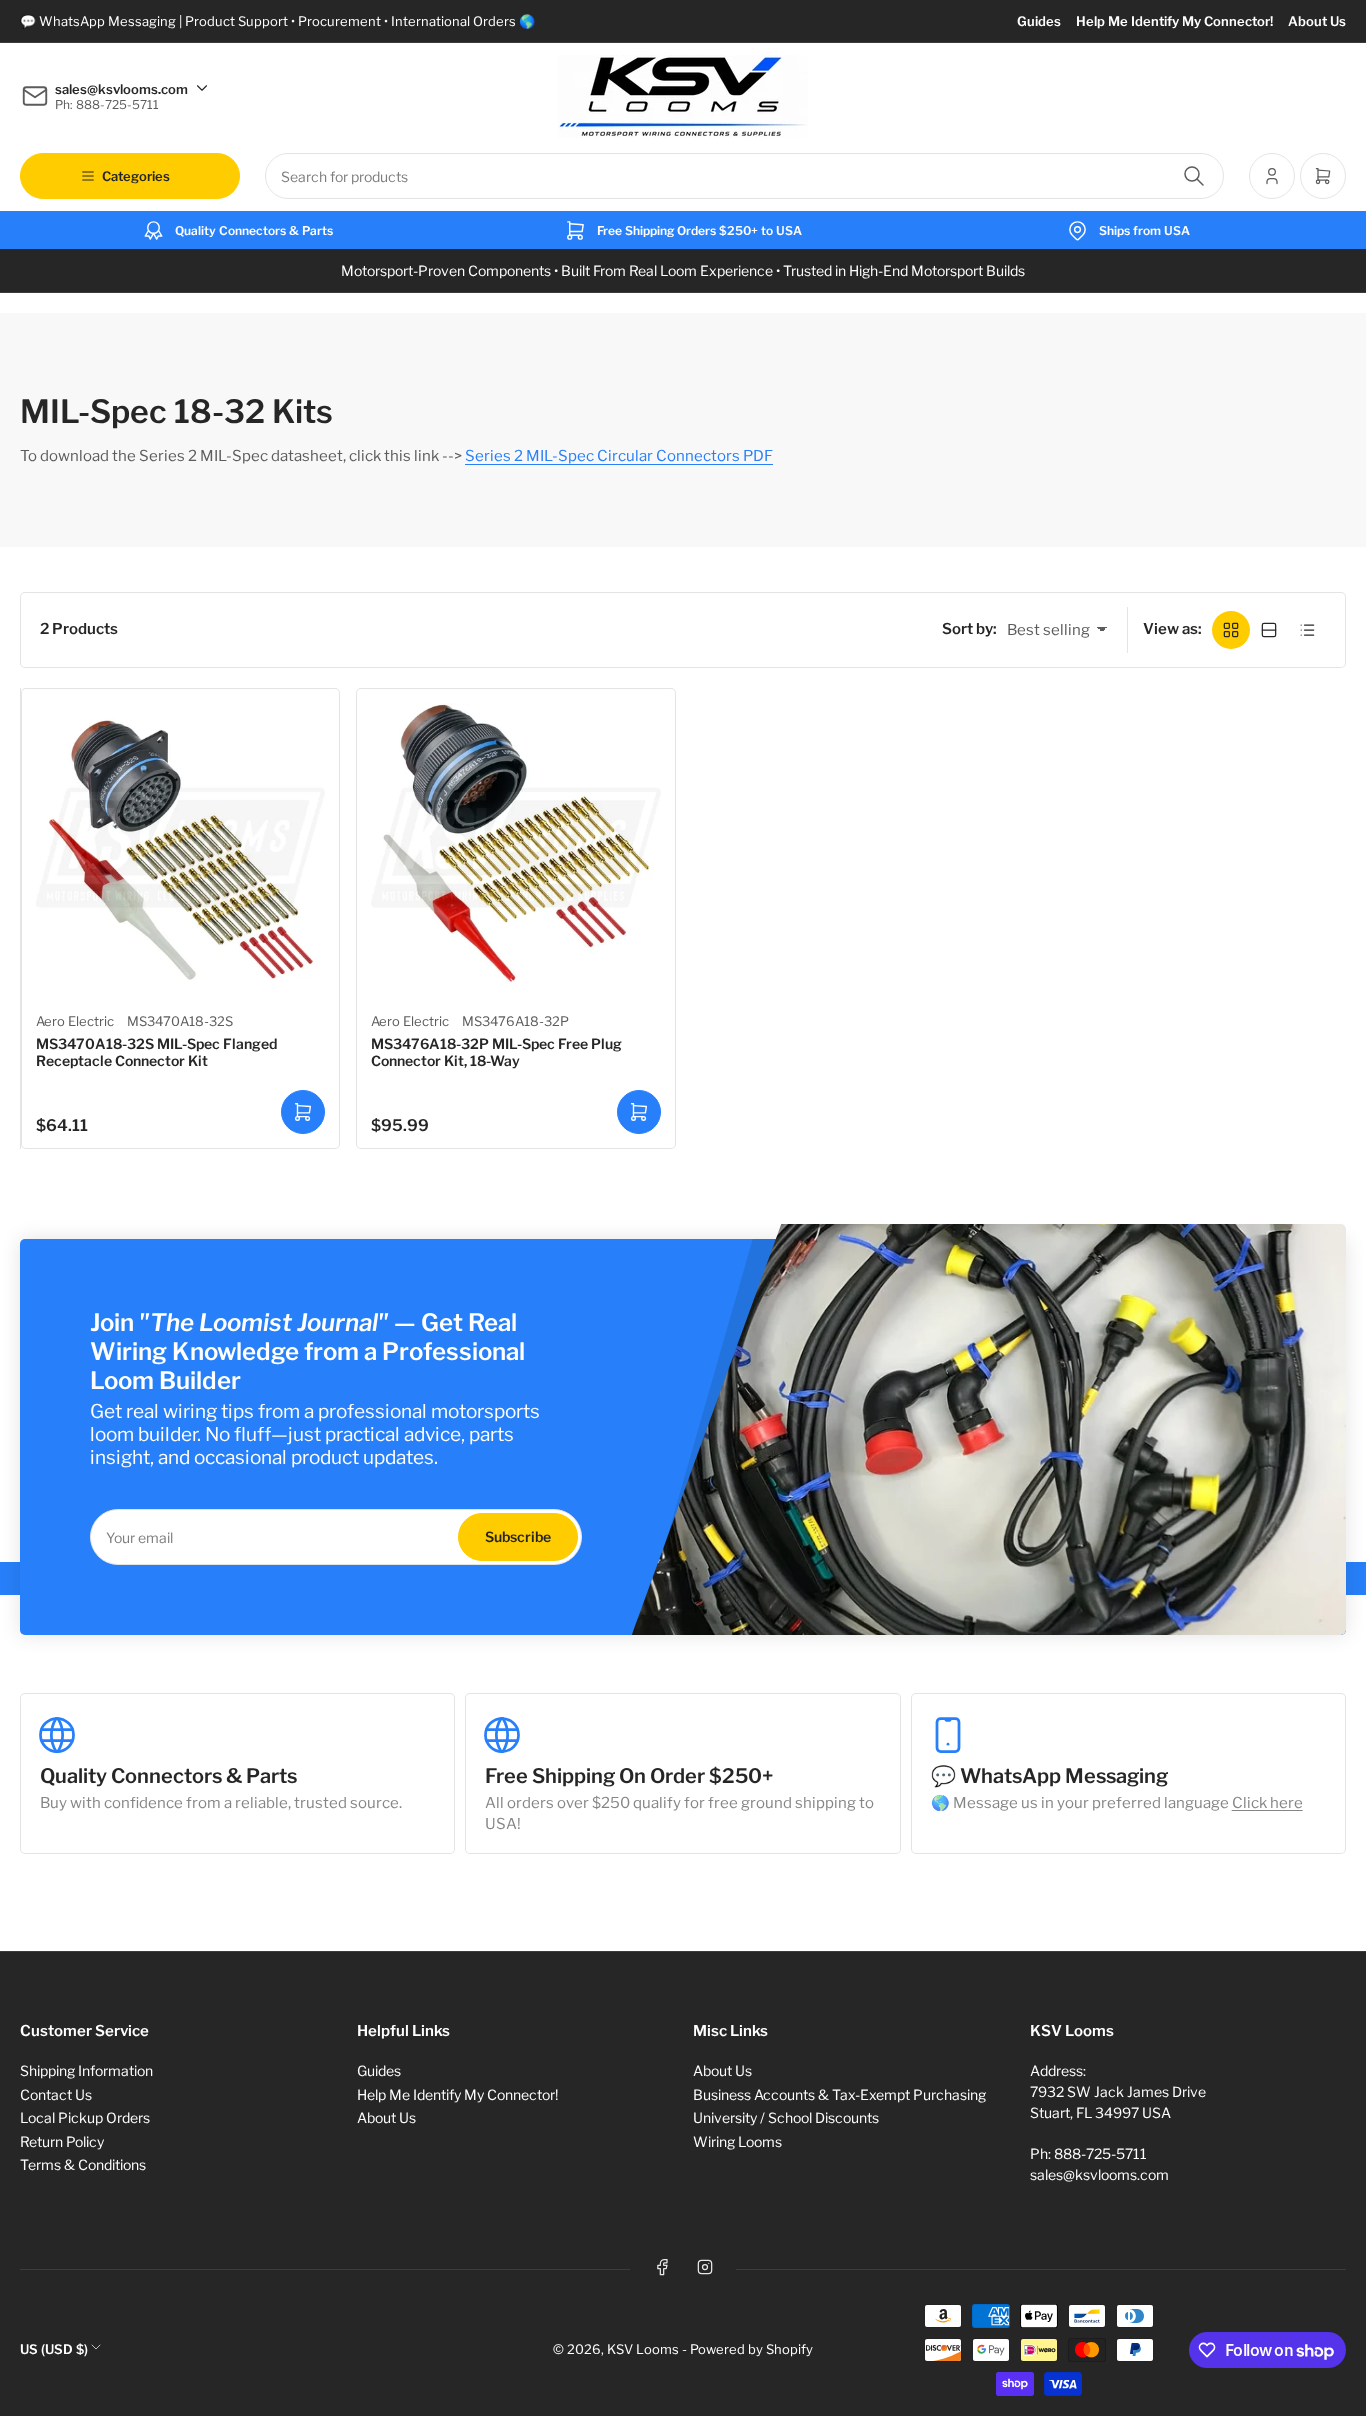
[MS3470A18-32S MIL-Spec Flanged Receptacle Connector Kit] (180, 847)
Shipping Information (86, 2070)
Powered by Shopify (751, 2349)
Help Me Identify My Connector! (1174, 21)
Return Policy (62, 2141)
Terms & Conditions (83, 2164)
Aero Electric (75, 1021)
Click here (1267, 1803)
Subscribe (518, 1536)
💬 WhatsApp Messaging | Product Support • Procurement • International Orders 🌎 (277, 21)
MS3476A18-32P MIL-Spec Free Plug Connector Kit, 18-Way (496, 1052)
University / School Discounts (786, 2117)
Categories (136, 176)
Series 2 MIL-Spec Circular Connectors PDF (619, 456)
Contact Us (56, 2094)
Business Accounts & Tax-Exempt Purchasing (839, 2094)
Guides (1039, 21)
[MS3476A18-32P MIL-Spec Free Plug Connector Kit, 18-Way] (515, 847)
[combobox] (744, 176)
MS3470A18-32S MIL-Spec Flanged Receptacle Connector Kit (156, 1052)
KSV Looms (643, 2349)
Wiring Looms (737, 2141)
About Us (1317, 21)
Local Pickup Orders (85, 2117)
